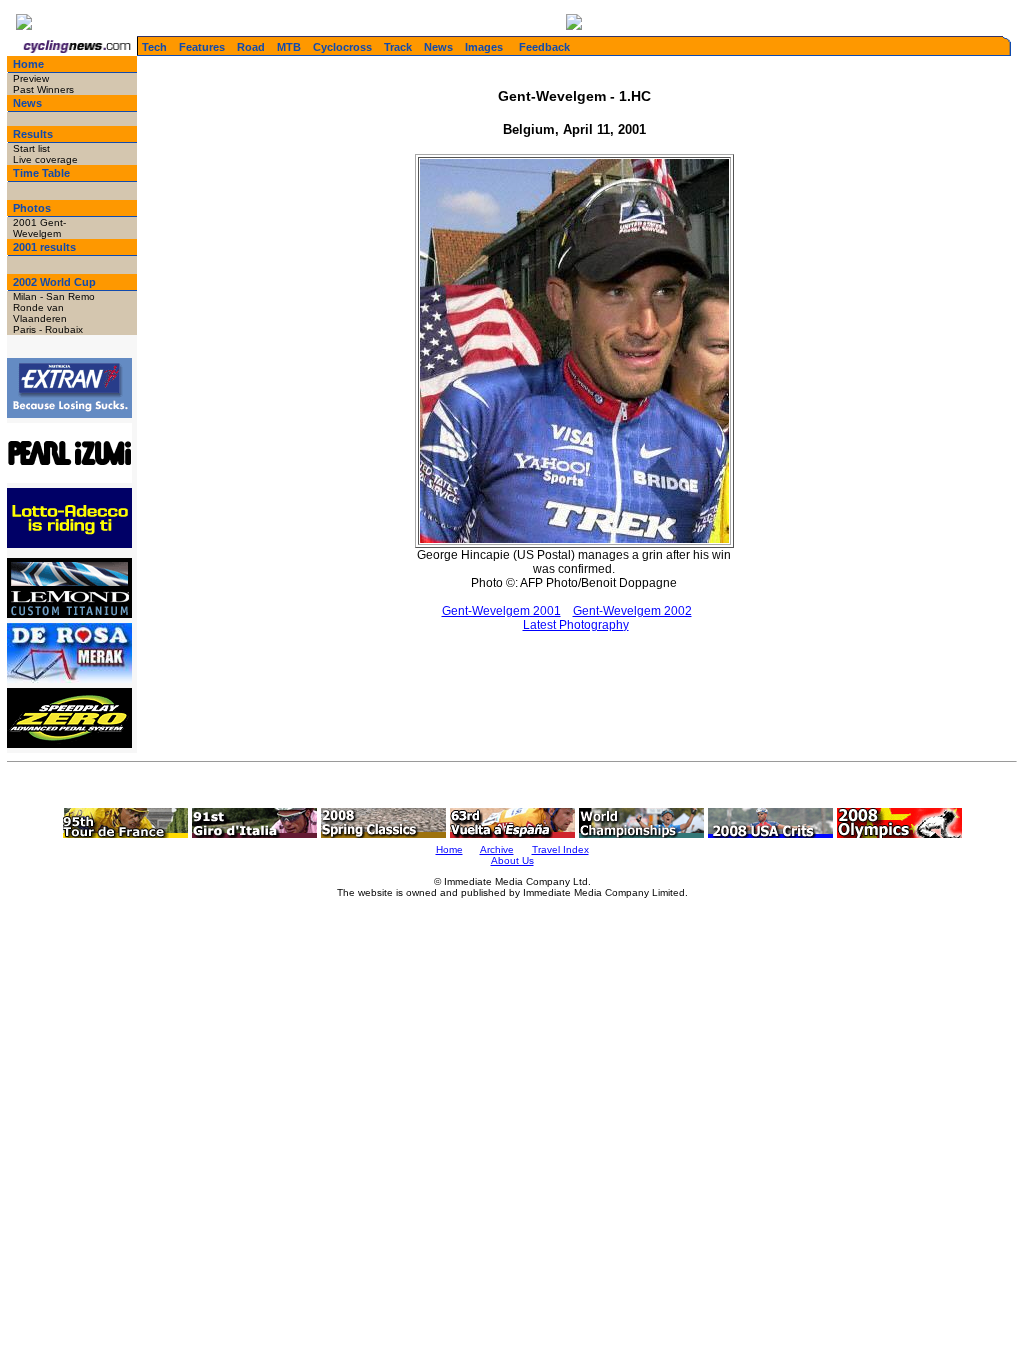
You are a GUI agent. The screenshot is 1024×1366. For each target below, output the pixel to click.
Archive (497, 849)
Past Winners (43, 89)
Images (484, 47)
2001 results (44, 247)
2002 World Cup (54, 282)
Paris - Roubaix (48, 329)
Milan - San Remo (54, 296)
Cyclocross (342, 47)
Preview (31, 78)
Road (251, 47)
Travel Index (560, 849)
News (438, 47)
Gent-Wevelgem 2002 (632, 611)
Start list (31, 148)
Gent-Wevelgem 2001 (501, 611)
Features (202, 47)
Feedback (544, 47)
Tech (154, 47)
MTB (289, 47)
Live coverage (45, 159)
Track (398, 47)
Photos (32, 208)
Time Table (41, 173)
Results (33, 134)
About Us (512, 860)
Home (28, 64)
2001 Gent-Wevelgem (39, 228)
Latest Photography (576, 625)
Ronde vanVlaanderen (40, 313)
